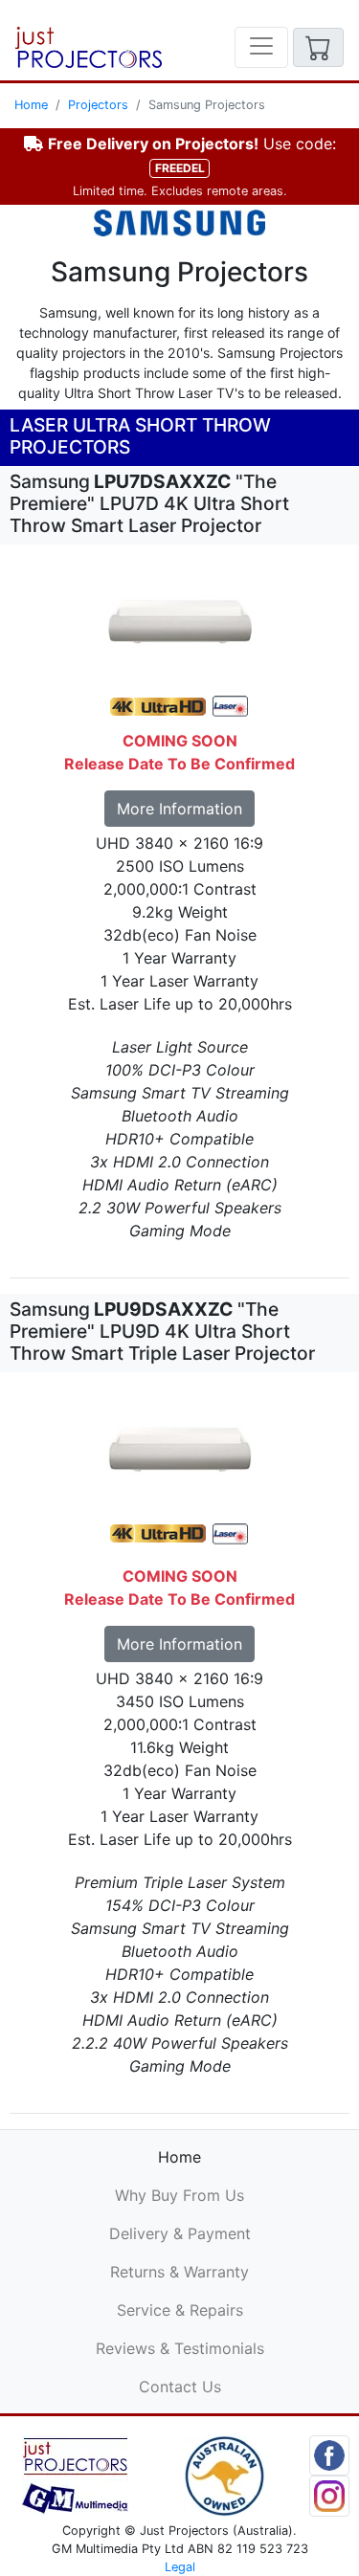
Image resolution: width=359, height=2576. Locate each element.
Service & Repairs (180, 2310)
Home (31, 105)
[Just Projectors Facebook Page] (330, 2454)
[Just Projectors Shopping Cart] (318, 47)
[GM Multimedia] (75, 2475)
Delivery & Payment (180, 2233)
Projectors (98, 105)
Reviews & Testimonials (180, 2348)
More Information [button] (179, 809)
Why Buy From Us (179, 2195)
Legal (180, 2567)
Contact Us (180, 2387)
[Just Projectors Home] (89, 47)
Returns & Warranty (179, 2272)
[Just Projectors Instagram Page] (330, 2495)
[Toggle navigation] (261, 47)
